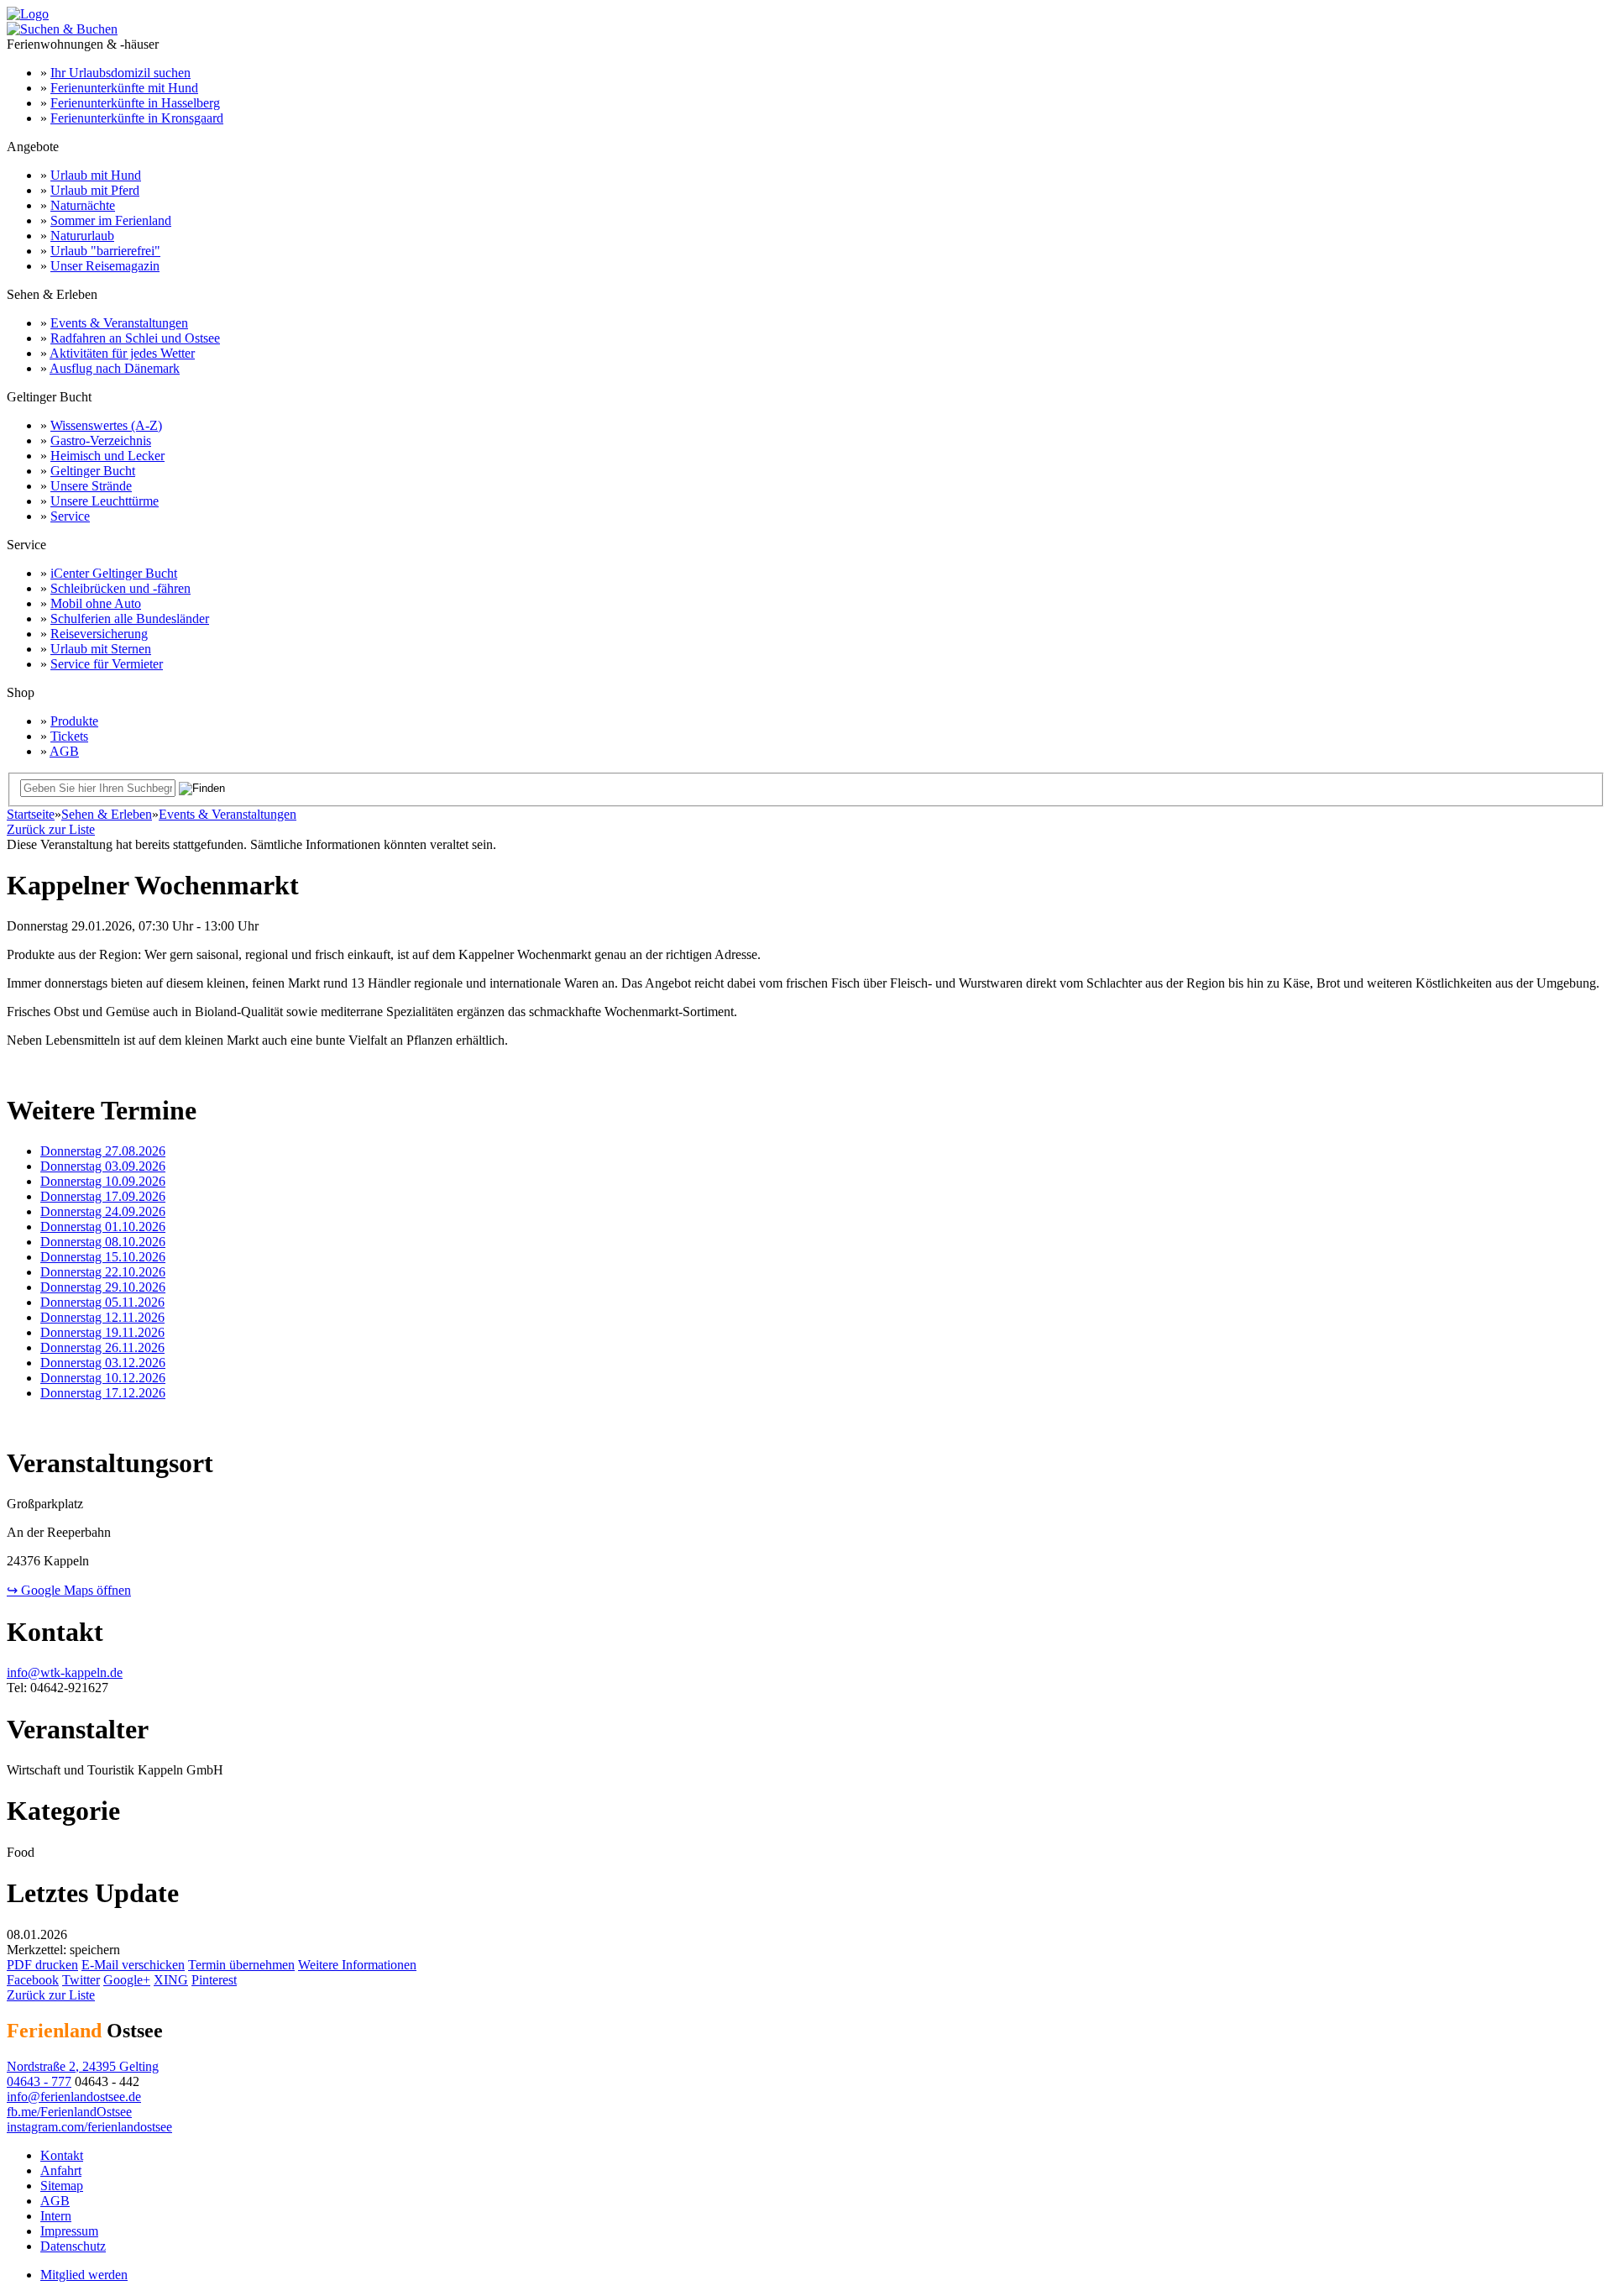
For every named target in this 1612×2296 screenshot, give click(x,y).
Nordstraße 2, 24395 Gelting (83, 2066)
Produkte (74, 721)
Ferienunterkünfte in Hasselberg (135, 103)
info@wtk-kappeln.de (65, 1672)
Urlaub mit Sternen (101, 649)
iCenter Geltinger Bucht (114, 573)
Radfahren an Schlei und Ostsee (135, 338)
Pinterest (214, 1980)
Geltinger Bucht (93, 471)
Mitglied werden (84, 2275)
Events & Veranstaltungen (119, 323)
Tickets (69, 736)
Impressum (69, 2231)
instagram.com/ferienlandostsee (89, 2127)
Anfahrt (61, 2170)
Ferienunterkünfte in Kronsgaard (137, 118)
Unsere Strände (91, 486)
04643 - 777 (39, 2081)
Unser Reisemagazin (105, 266)
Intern (56, 2216)
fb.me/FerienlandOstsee (69, 2112)
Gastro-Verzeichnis (101, 440)
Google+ (127, 1980)
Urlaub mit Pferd (95, 190)
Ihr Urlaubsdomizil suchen (120, 73)
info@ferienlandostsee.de (74, 2097)
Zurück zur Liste (51, 829)
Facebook (33, 1980)
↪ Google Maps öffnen (69, 1590)
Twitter (81, 1980)
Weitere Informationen (357, 1965)
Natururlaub (82, 236)
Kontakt (62, 2155)
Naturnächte (83, 205)
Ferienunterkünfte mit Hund (124, 88)
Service (70, 516)
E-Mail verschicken (133, 1965)
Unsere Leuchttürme (105, 501)
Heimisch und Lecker (107, 456)
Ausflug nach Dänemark (115, 368)
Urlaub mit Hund (96, 175)
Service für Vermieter (107, 664)
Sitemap (62, 2186)
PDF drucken (42, 1965)
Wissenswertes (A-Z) (106, 425)
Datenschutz (73, 2246)
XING (171, 1980)
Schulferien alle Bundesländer (130, 619)
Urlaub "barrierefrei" (105, 251)
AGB (64, 751)
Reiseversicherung (99, 634)
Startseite (31, 814)
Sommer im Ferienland (111, 220)
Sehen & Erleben (107, 814)
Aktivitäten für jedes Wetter (122, 353)
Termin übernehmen (241, 1965)
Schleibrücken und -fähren (120, 588)
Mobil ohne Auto (96, 603)
